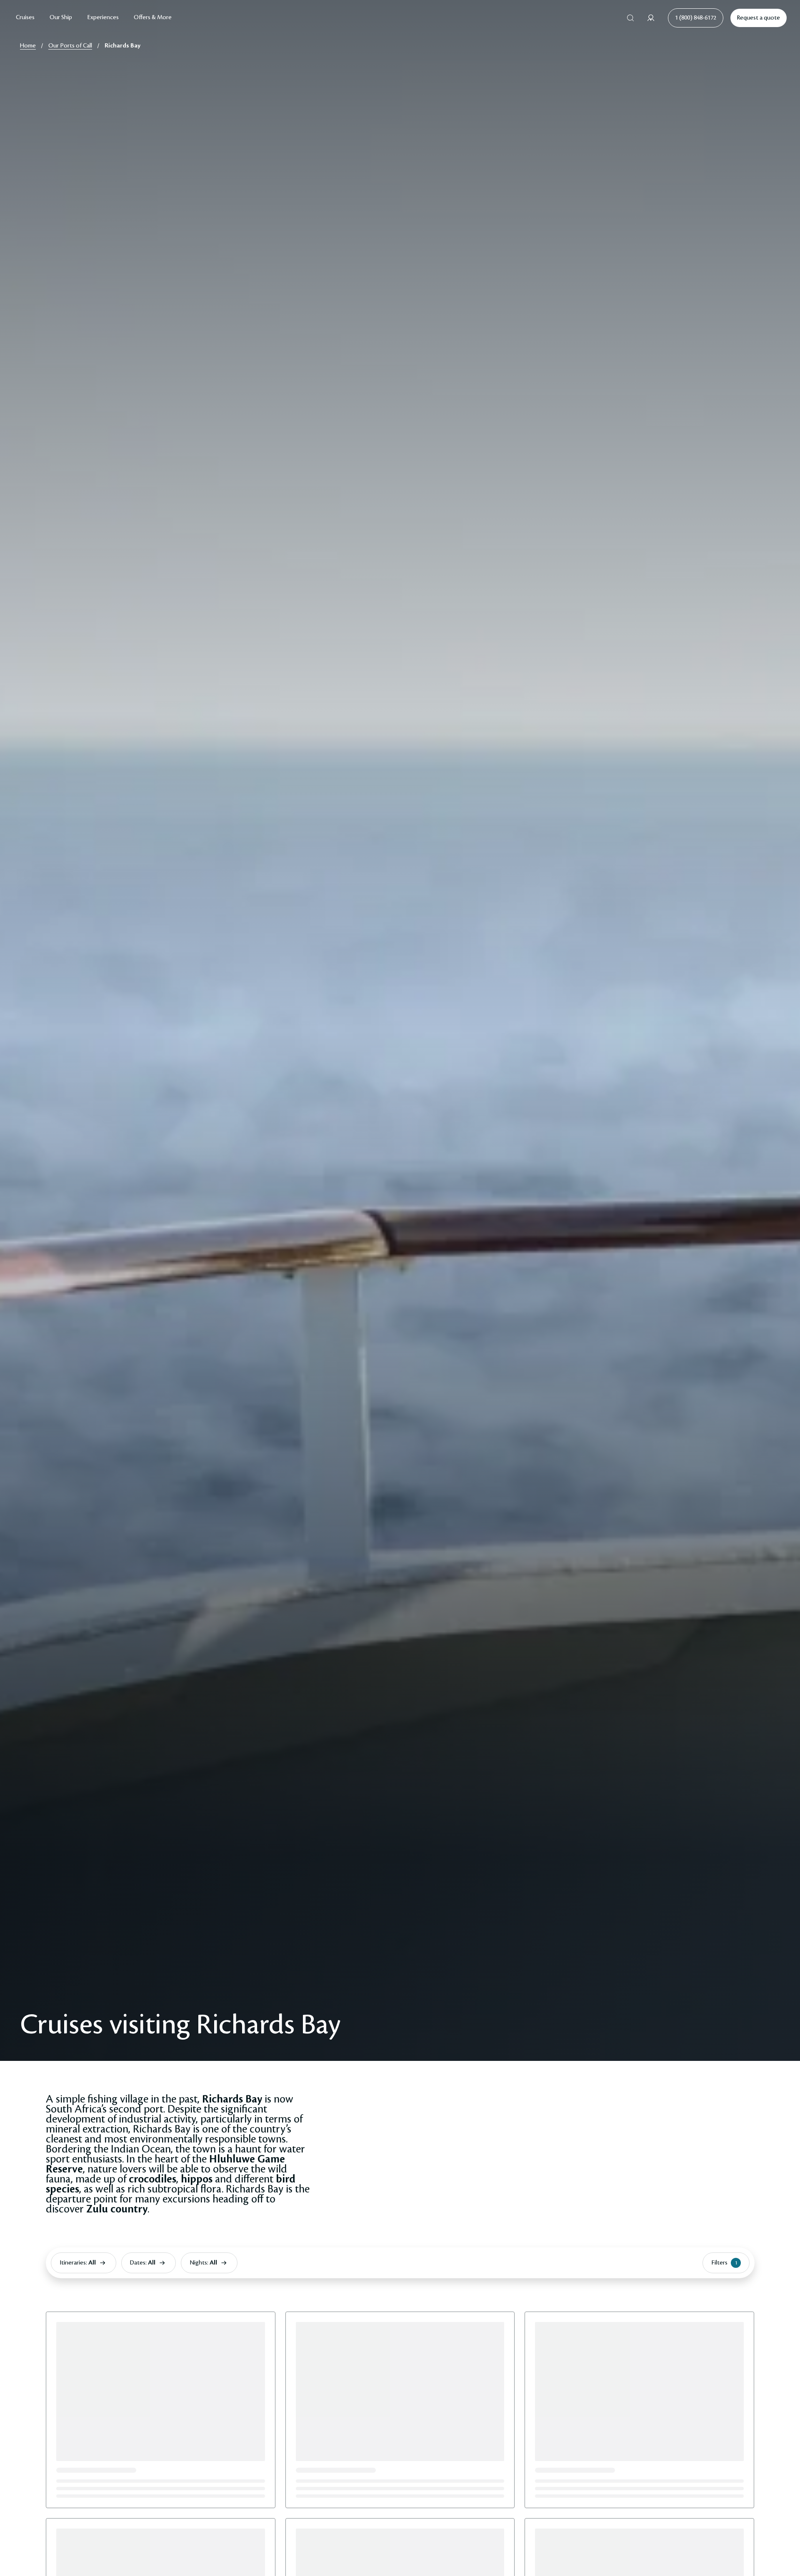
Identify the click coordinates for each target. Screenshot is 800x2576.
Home (28, 46)
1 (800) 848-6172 (696, 18)
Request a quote (759, 18)
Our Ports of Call (70, 46)
